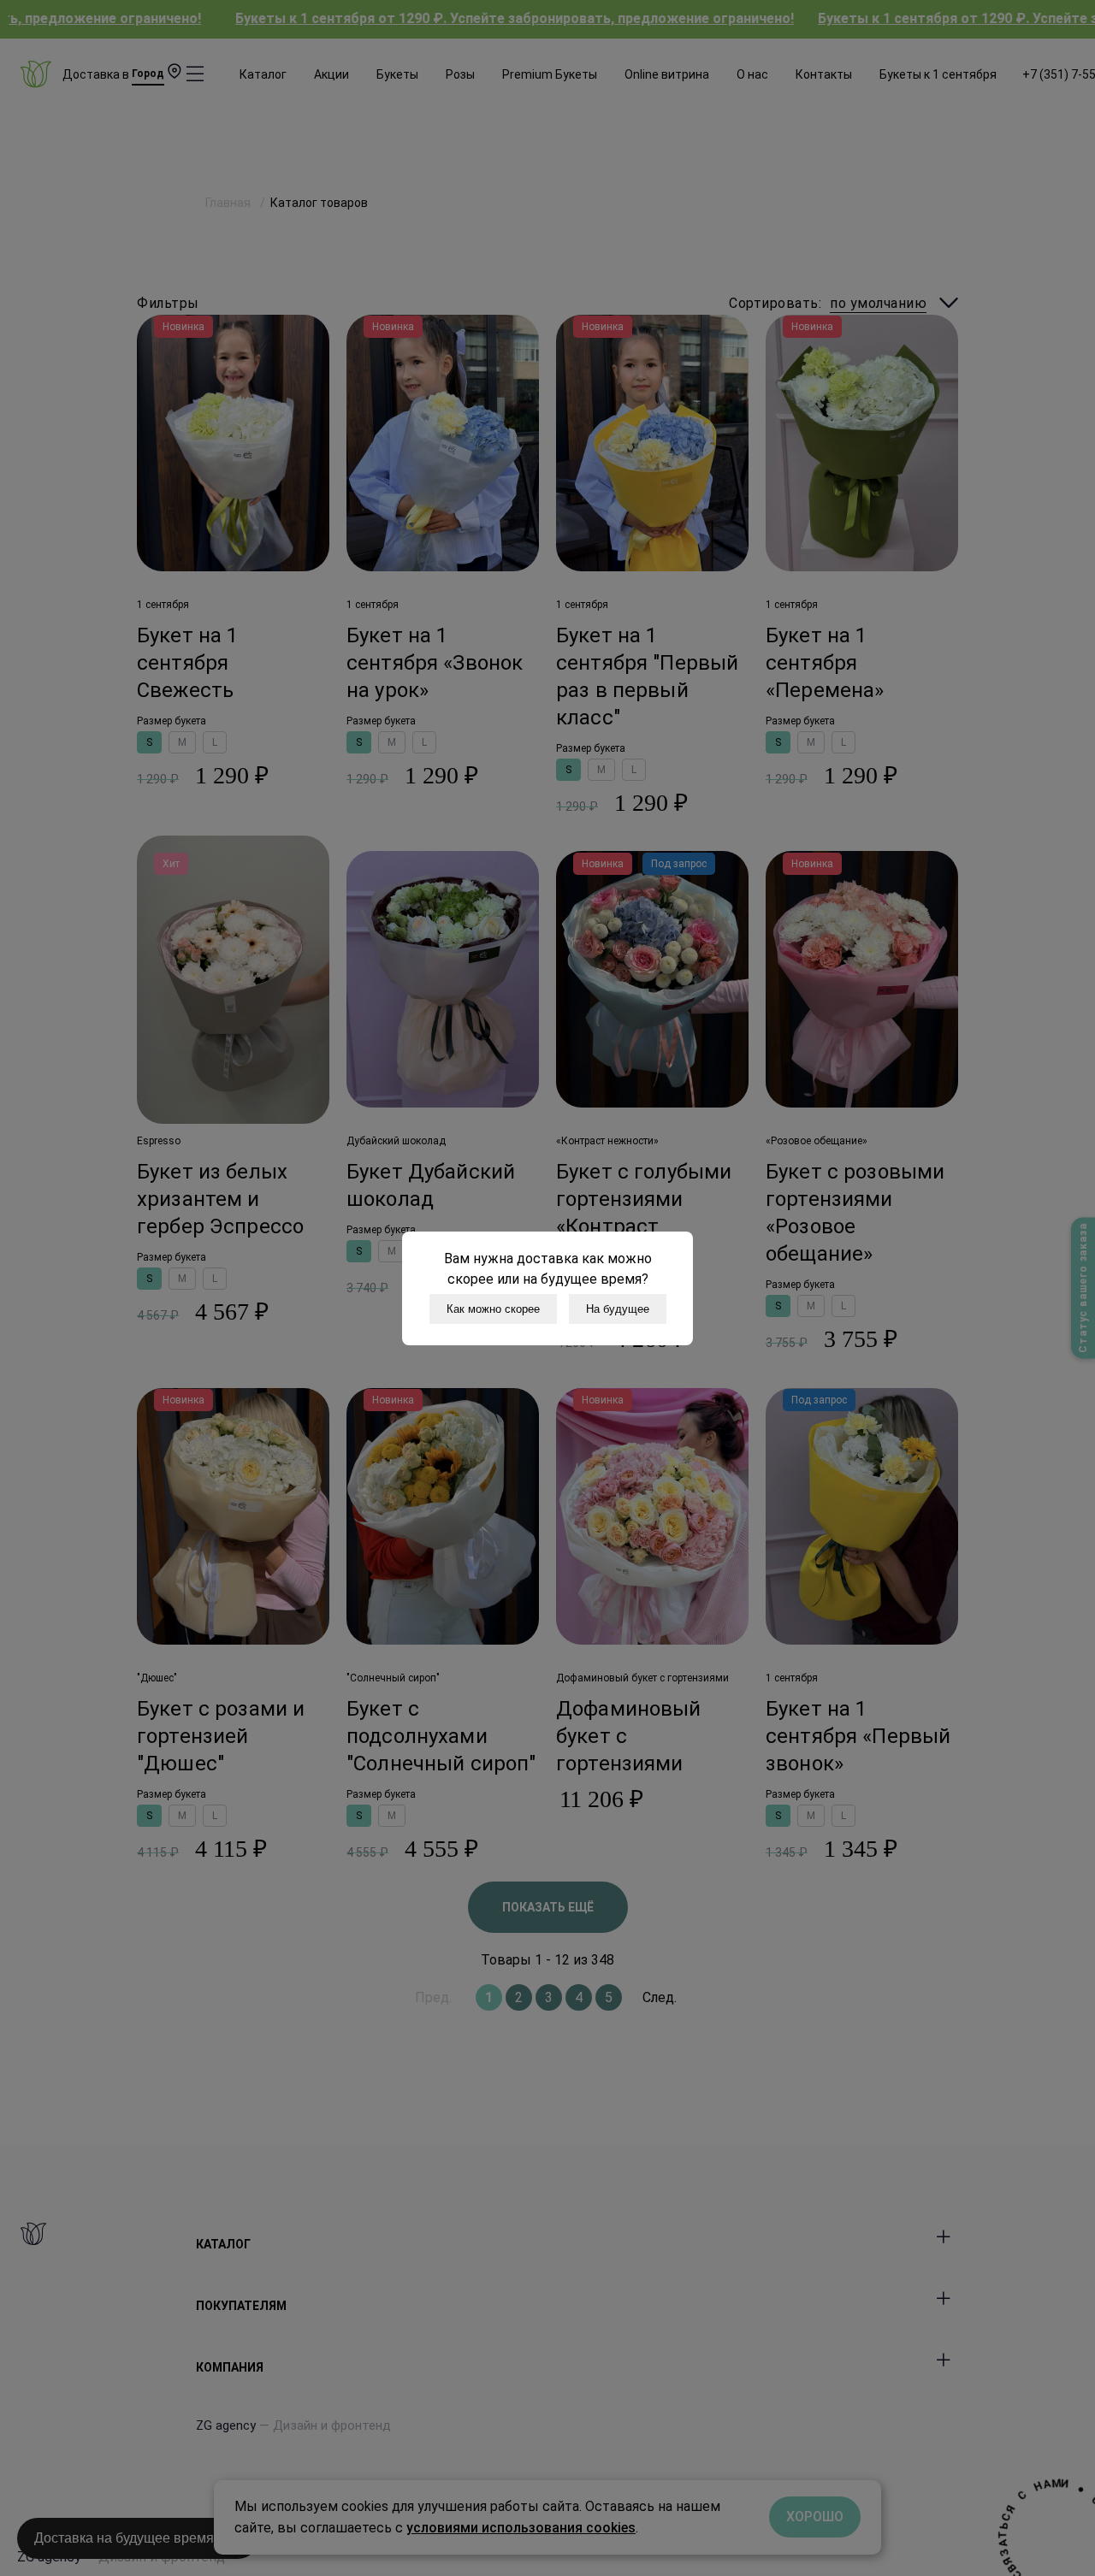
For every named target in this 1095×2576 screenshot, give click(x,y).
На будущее (618, 1309)
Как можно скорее (493, 1309)
